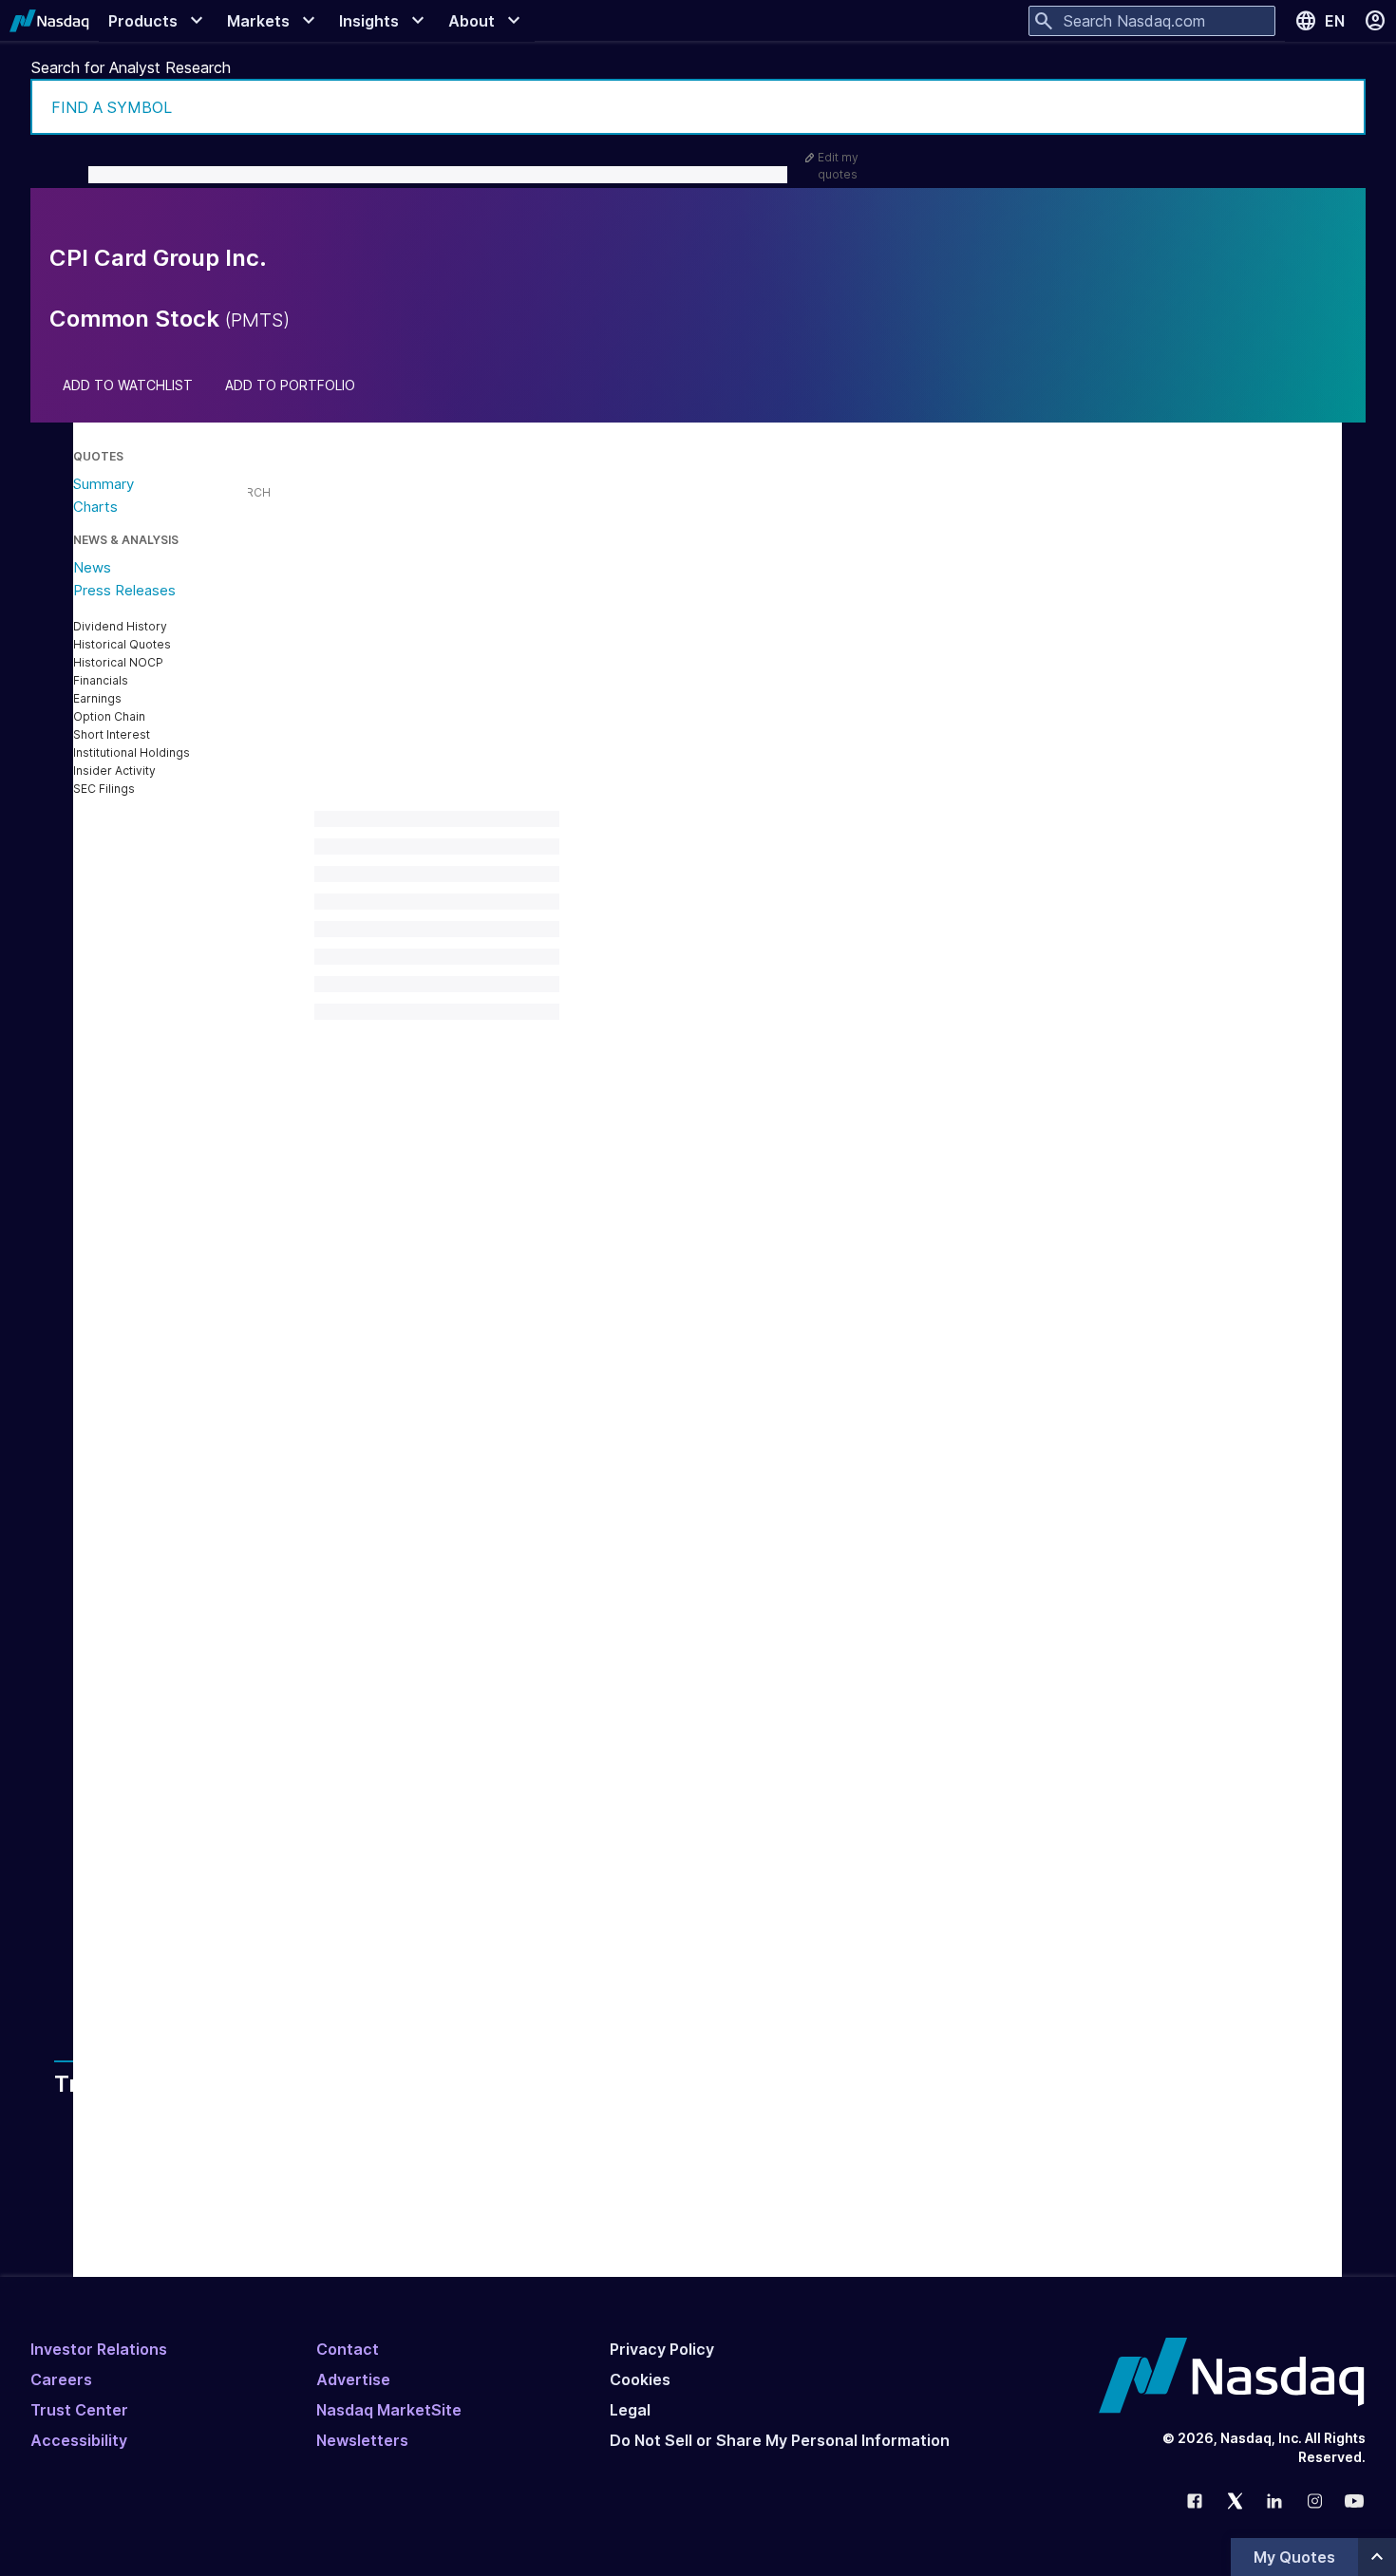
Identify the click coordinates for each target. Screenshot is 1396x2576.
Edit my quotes (838, 166)
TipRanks (532, 1718)
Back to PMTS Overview (424, 1672)
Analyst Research (434, 1853)
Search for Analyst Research (131, 67)
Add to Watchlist (128, 385)
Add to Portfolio (290, 385)
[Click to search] (1338, 107)
